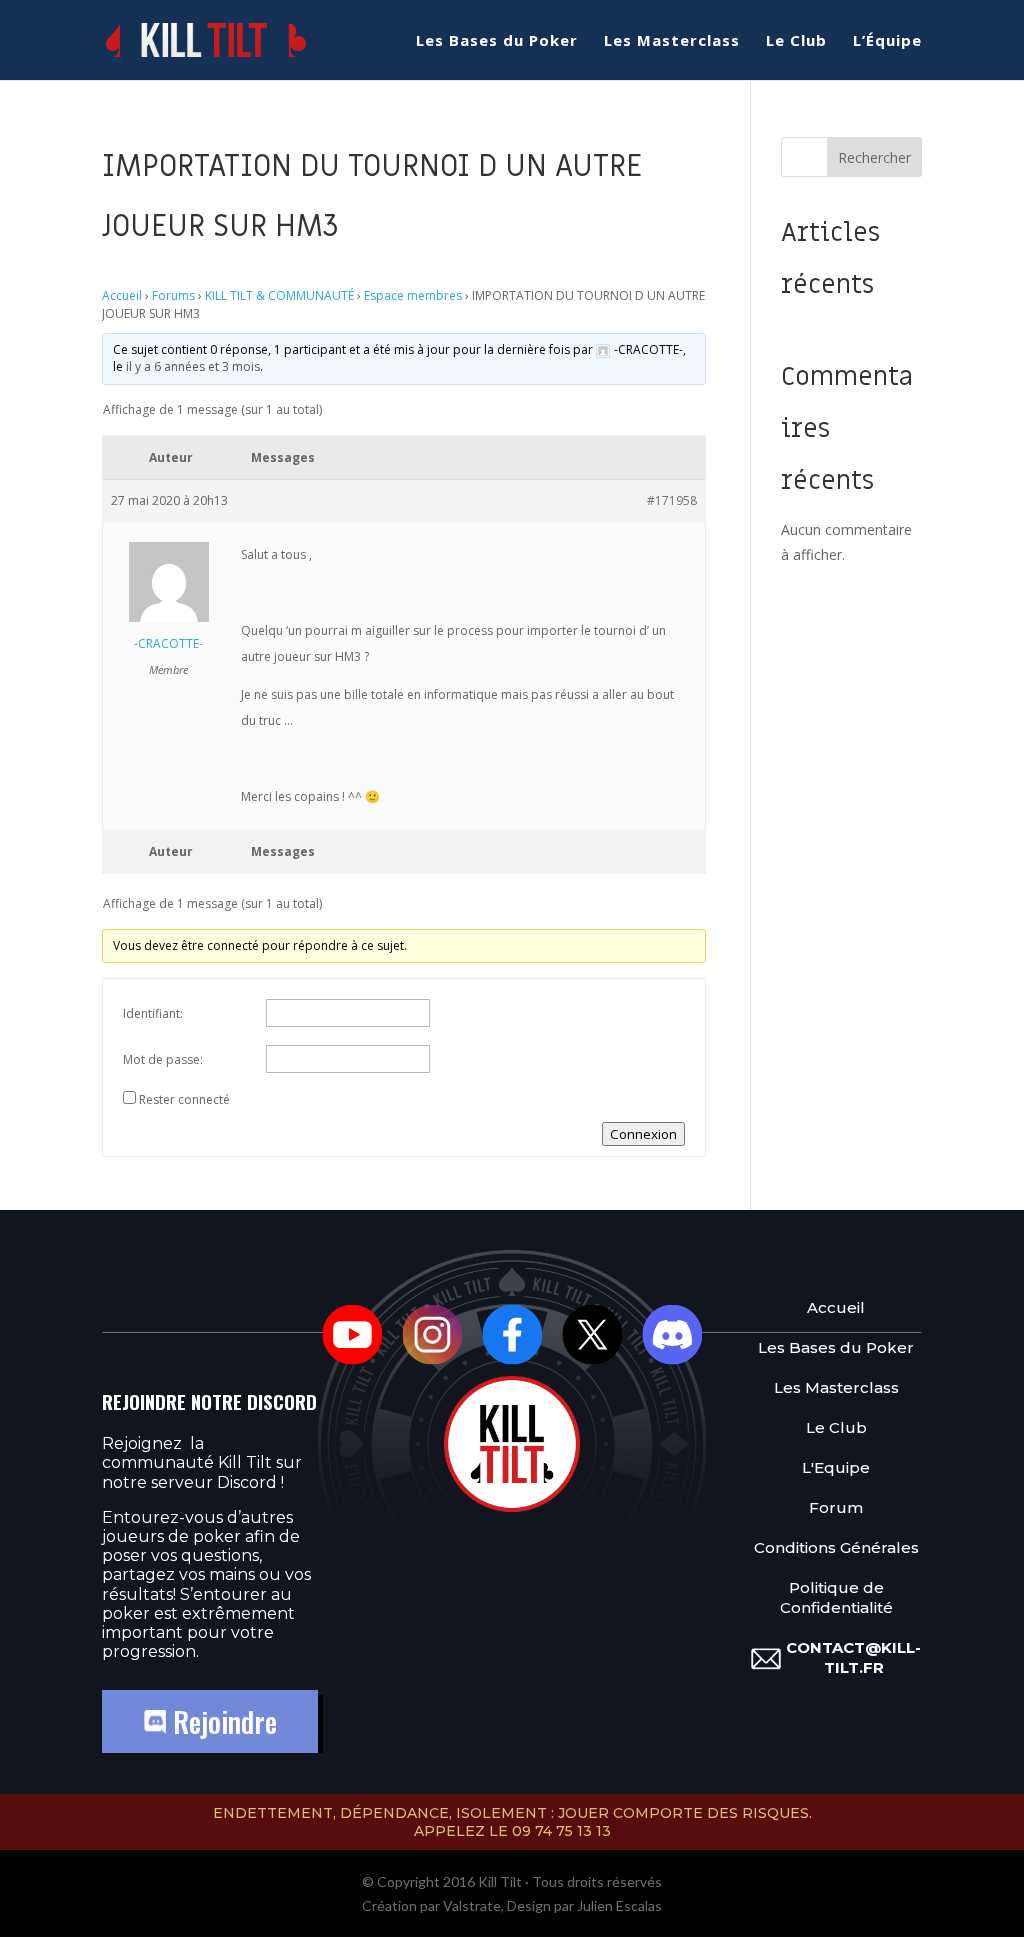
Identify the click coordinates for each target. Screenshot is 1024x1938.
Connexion (643, 1134)
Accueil (122, 295)
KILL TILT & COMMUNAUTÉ (279, 295)
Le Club (796, 41)
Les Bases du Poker (497, 41)
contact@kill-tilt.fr (853, 1657)
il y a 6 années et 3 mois (193, 366)
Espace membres (413, 295)
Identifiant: (153, 1013)
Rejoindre (221, 1721)
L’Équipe (887, 41)
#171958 (672, 500)
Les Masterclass (672, 41)
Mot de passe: (163, 1059)
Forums (173, 295)
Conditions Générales (836, 1547)
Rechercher (874, 157)
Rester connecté (184, 1099)
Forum (836, 1507)
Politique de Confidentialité (836, 1597)
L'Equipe (836, 1467)
